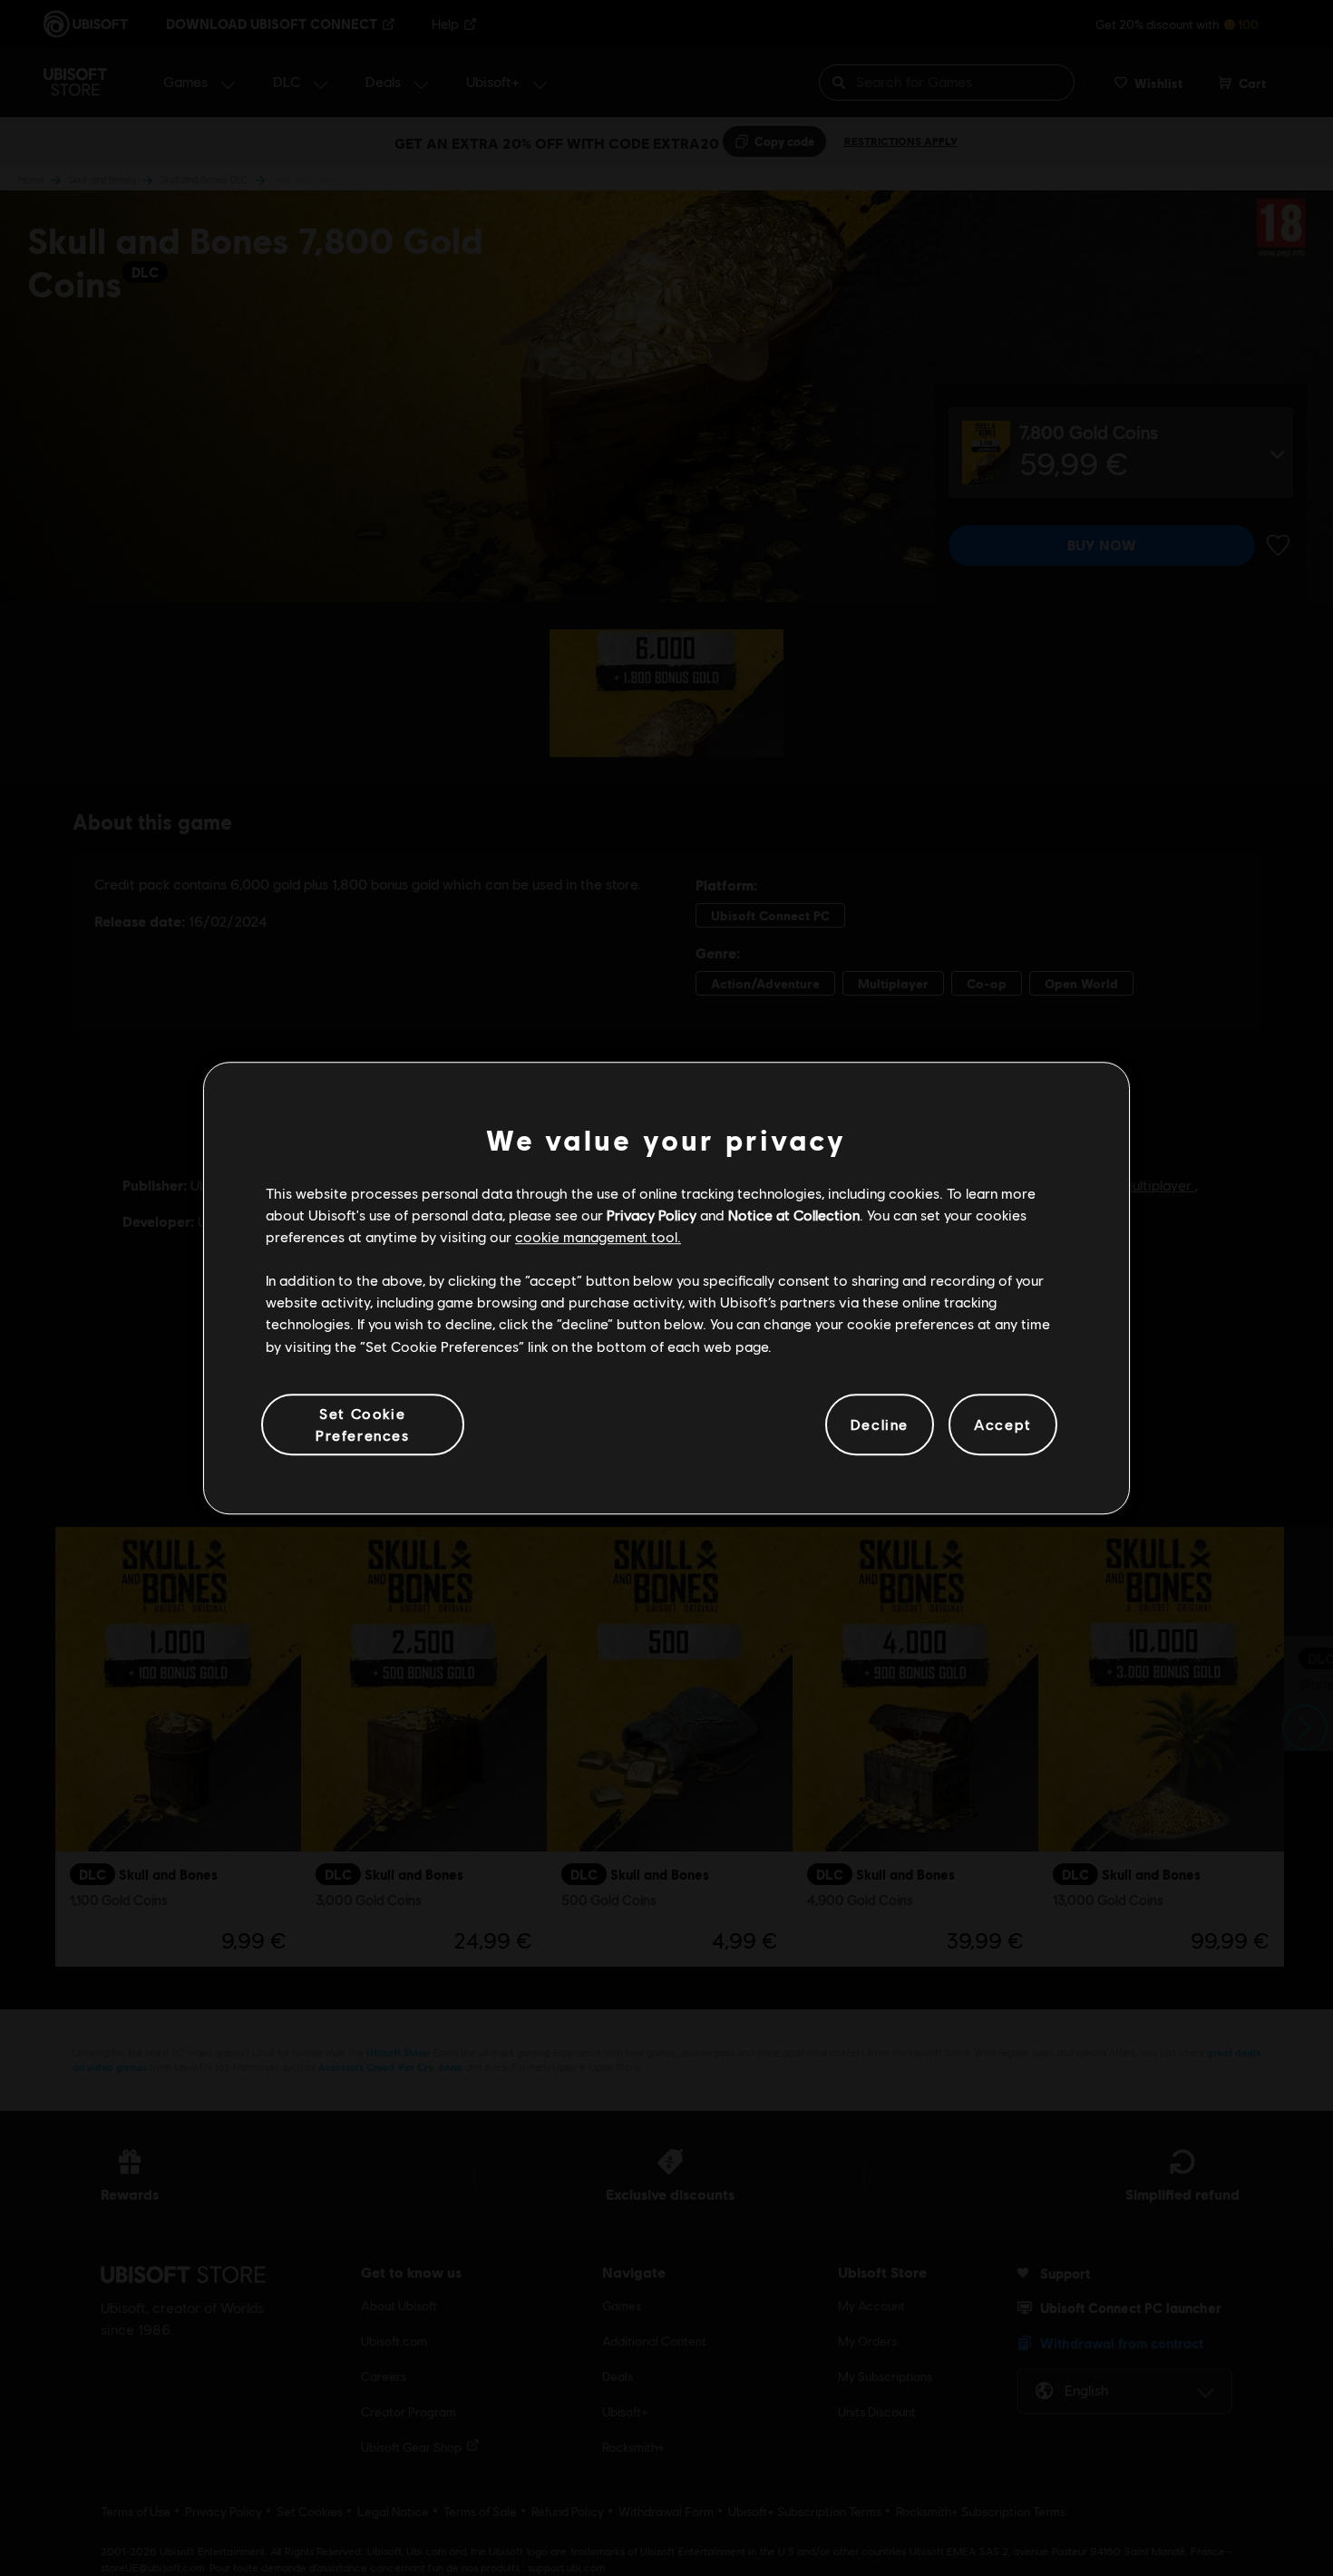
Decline (880, 1424)
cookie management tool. (598, 1236)
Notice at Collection (794, 1215)
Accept (1003, 1424)
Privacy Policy (652, 1215)
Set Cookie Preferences (363, 1424)
